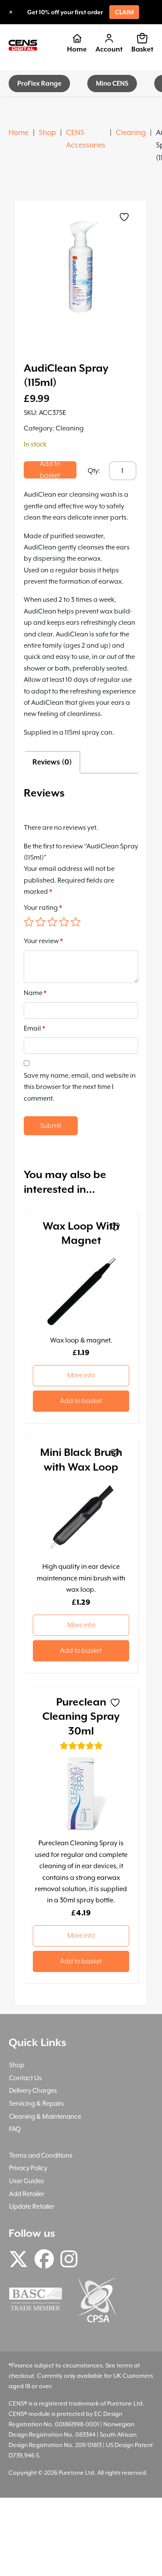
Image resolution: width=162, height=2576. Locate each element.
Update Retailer (32, 2206)
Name (35, 993)
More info (81, 1375)
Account (109, 49)
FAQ (15, 2129)
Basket (142, 49)
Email (35, 1028)
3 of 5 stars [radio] (52, 922)
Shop (47, 133)
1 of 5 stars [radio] (29, 922)
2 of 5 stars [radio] (41, 922)
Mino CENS (112, 83)
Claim (124, 12)
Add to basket (50, 470)
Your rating (43, 908)
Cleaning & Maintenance (45, 2116)
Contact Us (25, 2078)
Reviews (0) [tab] (52, 762)
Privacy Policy (28, 2168)
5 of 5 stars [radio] (76, 922)
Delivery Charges (33, 2090)
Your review (43, 941)
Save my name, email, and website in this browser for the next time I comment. (80, 1087)
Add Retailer (27, 2194)
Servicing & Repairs (37, 2103)
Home (77, 49)
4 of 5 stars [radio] (64, 922)
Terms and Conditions (41, 2155)
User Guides (27, 2181)
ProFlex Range (39, 83)
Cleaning (131, 133)
